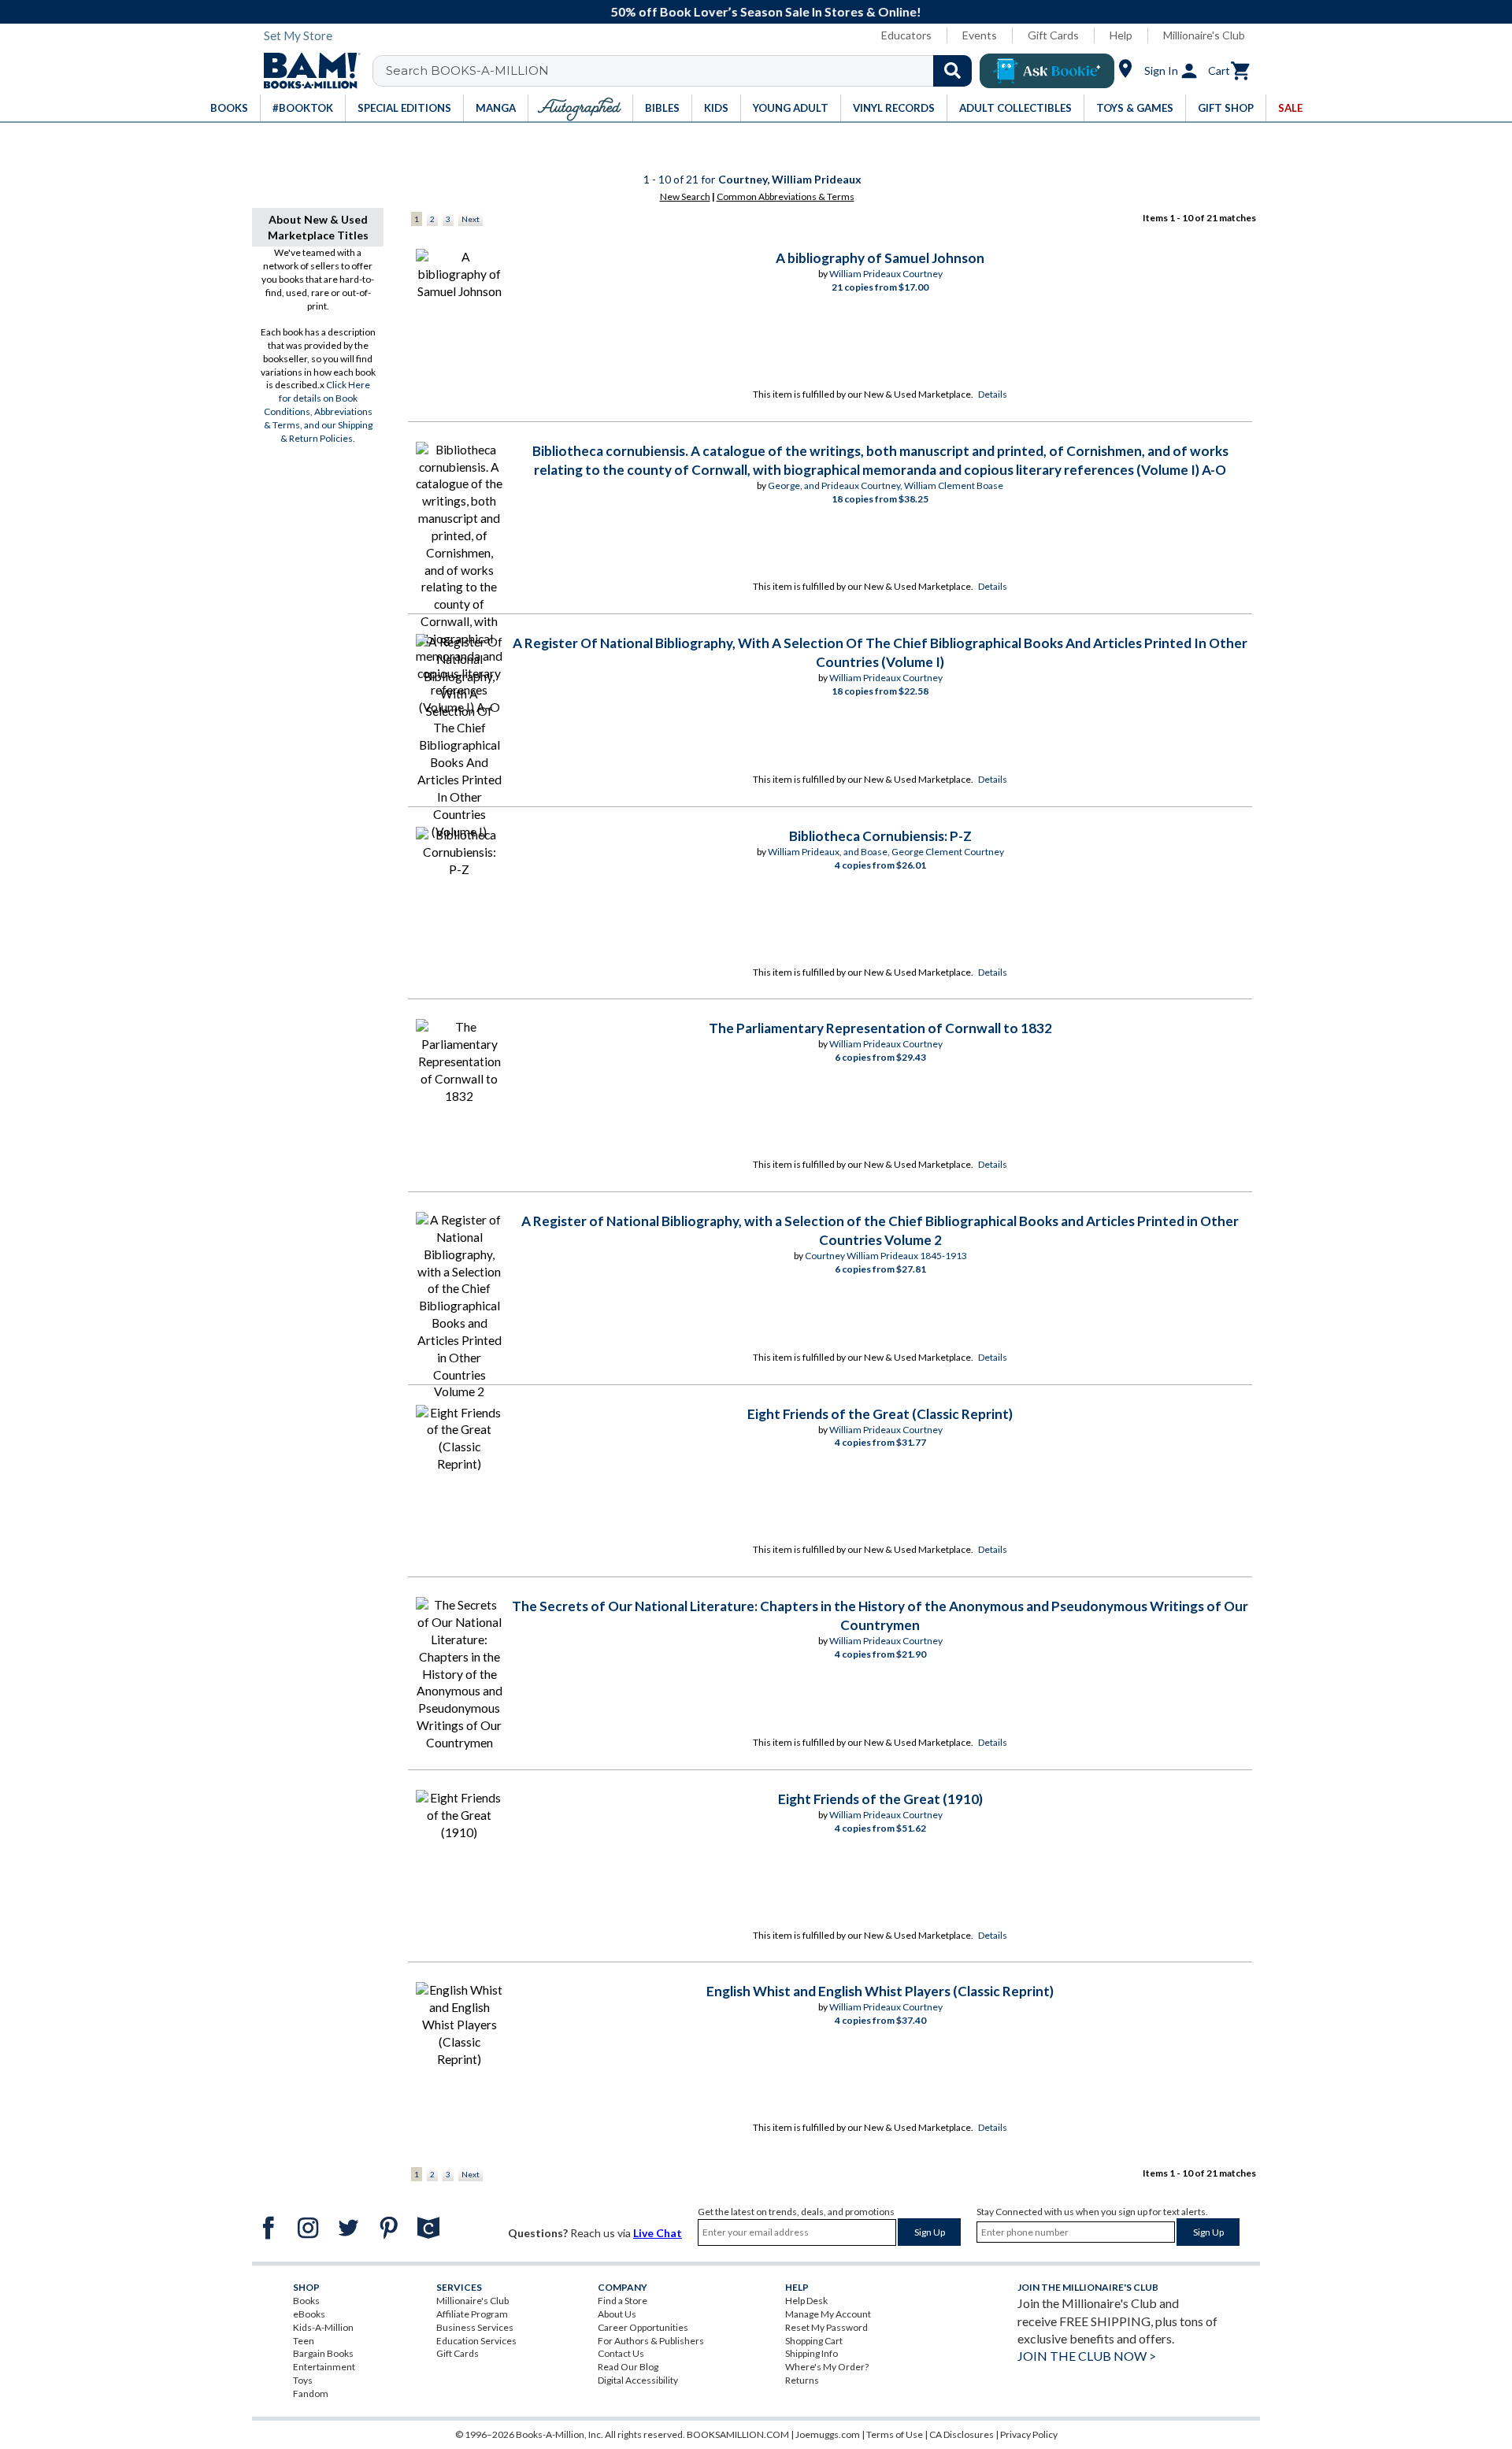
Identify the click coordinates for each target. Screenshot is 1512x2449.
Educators (906, 35)
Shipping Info (812, 2353)
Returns (802, 2380)
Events (980, 35)
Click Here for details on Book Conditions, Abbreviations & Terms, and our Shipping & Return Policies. (318, 411)
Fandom (311, 2393)
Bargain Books (323, 2353)
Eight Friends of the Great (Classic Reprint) (880, 1414)
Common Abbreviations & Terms (786, 196)
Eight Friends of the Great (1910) (880, 1799)
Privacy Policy (1029, 2434)
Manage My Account (828, 2314)
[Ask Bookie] (1047, 71)
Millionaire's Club (1204, 35)
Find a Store (623, 2301)
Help (1121, 35)
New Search (685, 196)
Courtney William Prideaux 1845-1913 (886, 1256)
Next (471, 219)
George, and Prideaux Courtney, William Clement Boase (886, 485)
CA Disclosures (962, 2434)
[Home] (306, 71)
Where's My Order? (827, 2367)
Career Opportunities (643, 2327)
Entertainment (324, 2367)
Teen (304, 2341)
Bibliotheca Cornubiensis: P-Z (880, 836)
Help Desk (806, 2301)
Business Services (475, 2327)
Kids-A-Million (323, 2327)
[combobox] (682, 71)
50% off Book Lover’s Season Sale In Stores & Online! (765, 11)
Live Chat (658, 2233)
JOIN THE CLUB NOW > (1087, 2356)
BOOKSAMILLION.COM (738, 2434)
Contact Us (621, 2353)
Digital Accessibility (638, 2380)
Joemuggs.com (828, 2434)
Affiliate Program (472, 2314)
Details (993, 394)
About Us (617, 2314)
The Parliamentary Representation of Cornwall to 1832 (880, 1028)
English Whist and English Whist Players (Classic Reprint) (880, 1991)
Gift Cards (1053, 35)
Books (306, 2301)
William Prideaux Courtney (886, 274)
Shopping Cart (814, 2341)
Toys (303, 2380)
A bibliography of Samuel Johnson (880, 258)
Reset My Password (826, 2327)
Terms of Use (895, 2434)
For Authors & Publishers (651, 2341)
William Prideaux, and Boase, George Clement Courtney (886, 852)
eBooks (309, 2314)
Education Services (476, 2341)
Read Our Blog (628, 2367)
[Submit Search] (952, 71)
